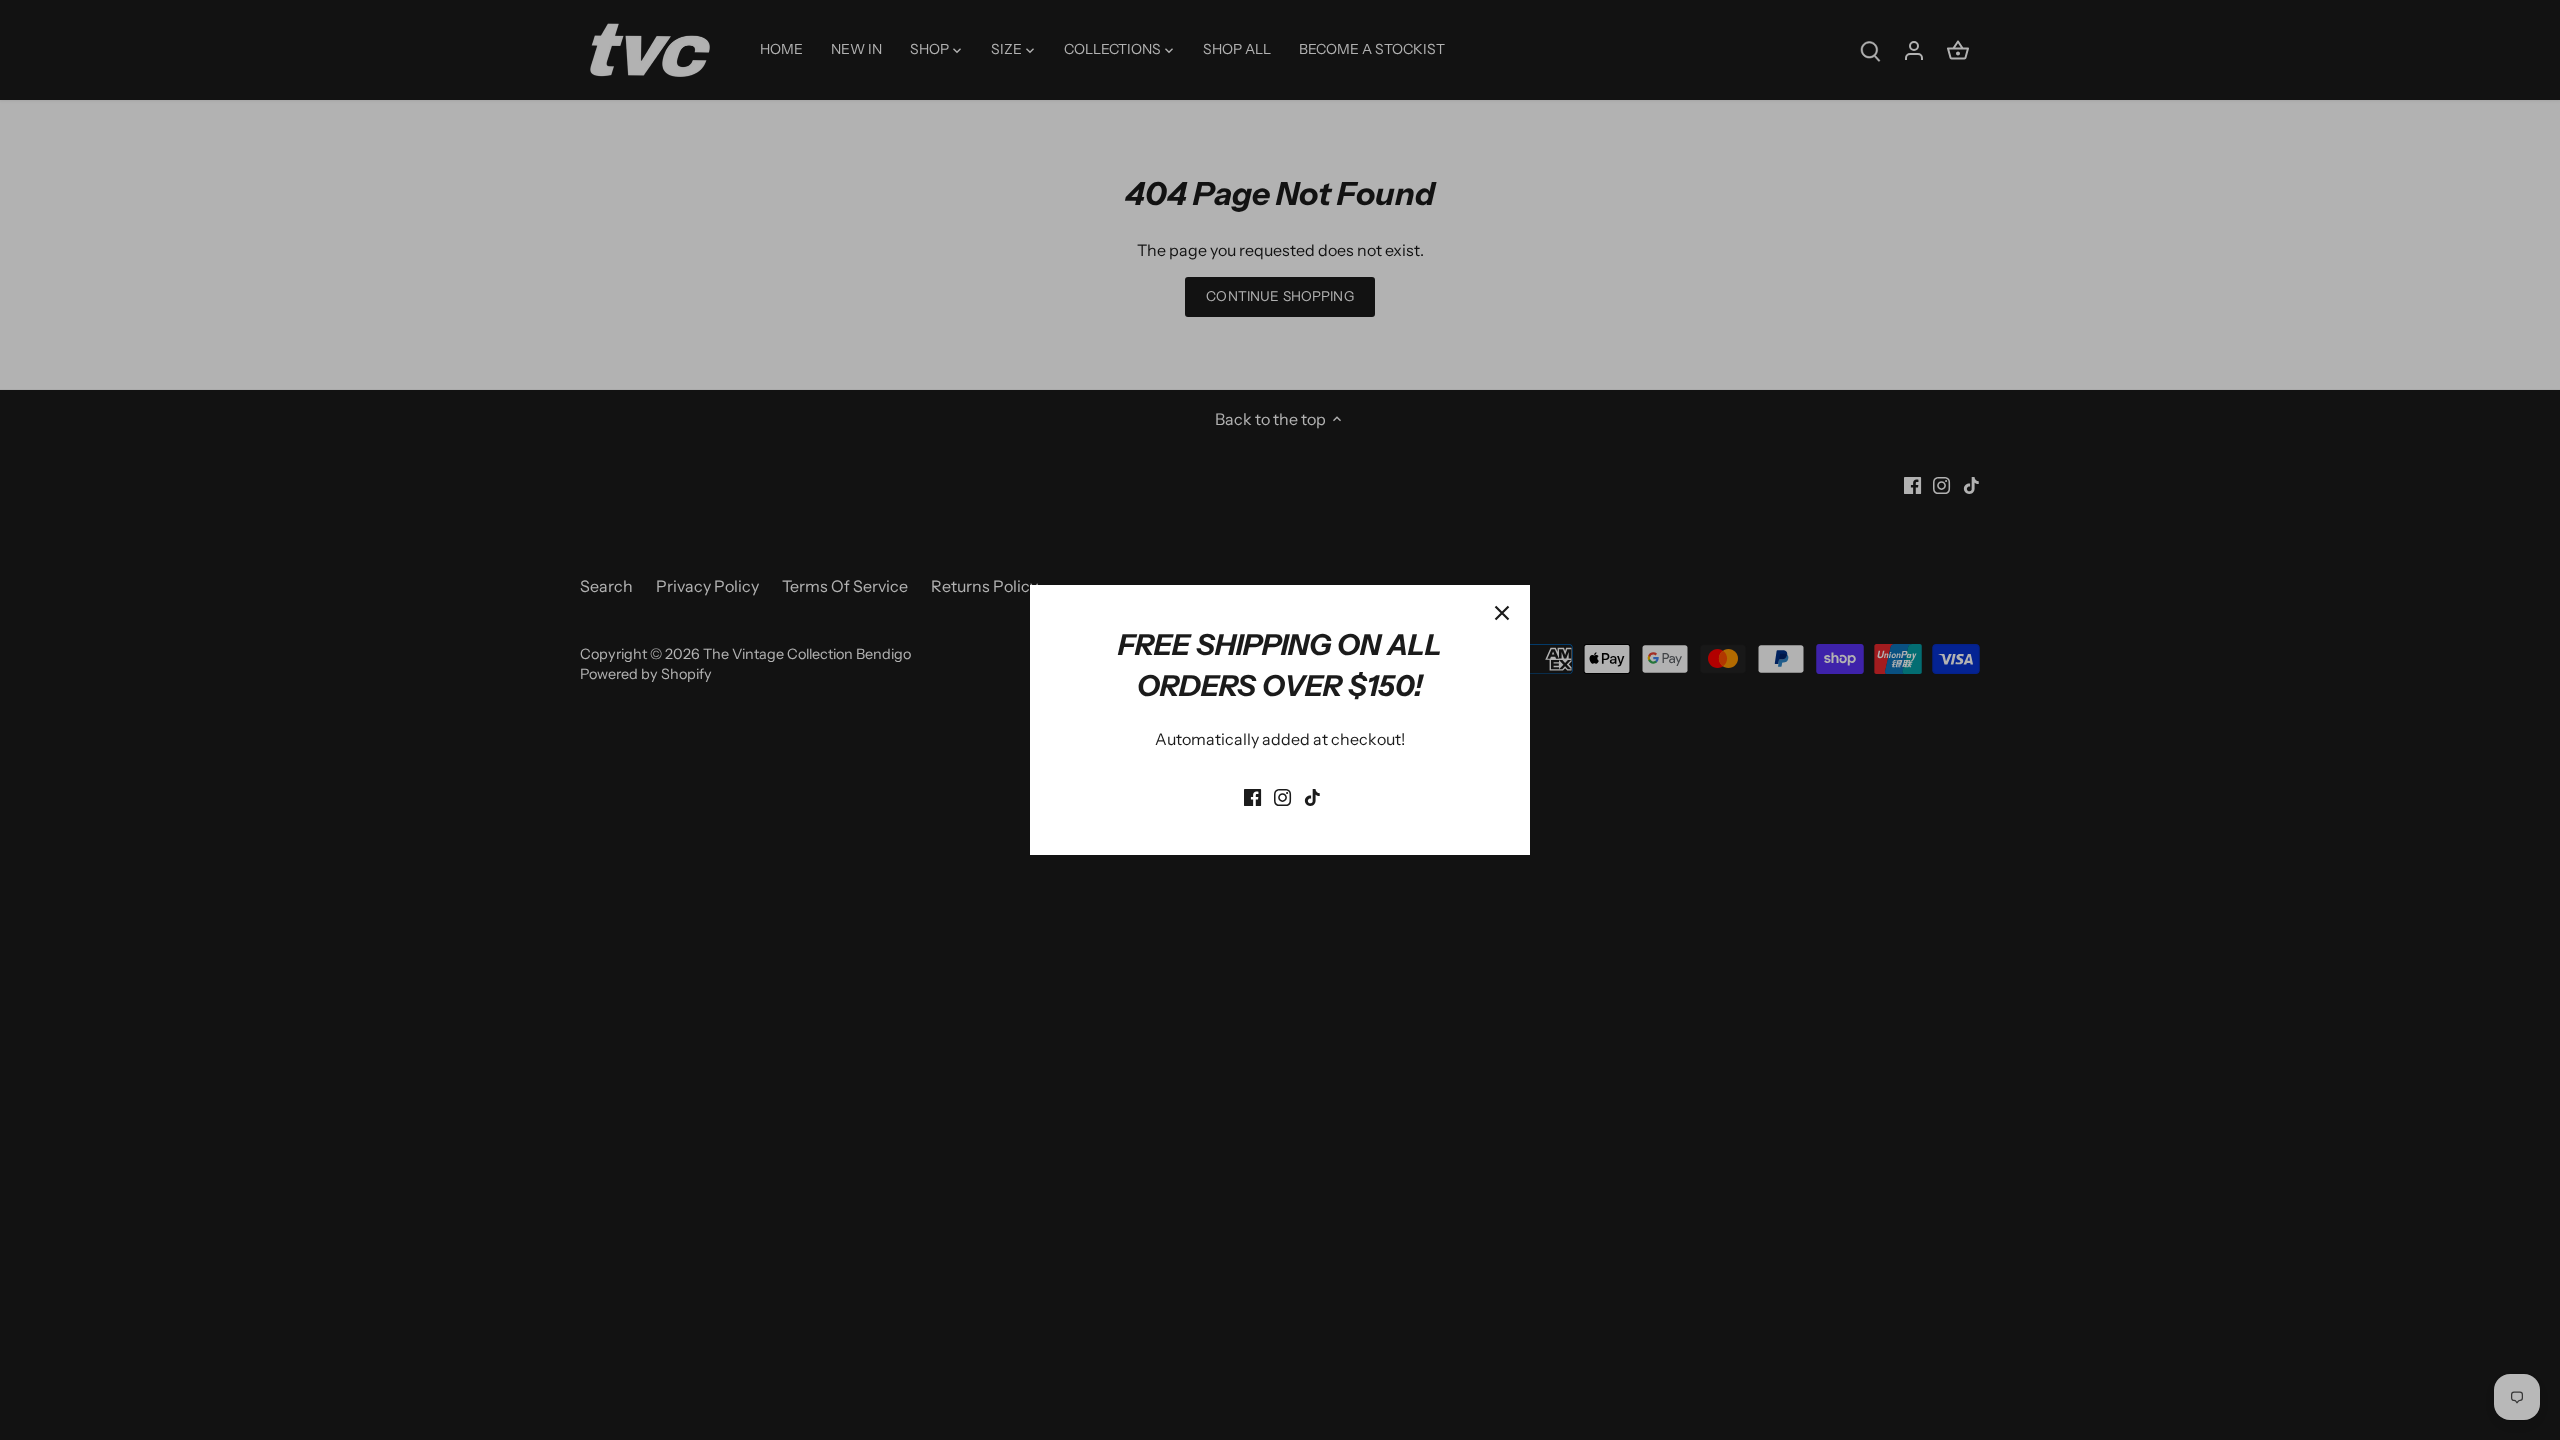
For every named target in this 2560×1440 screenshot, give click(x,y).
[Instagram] (1282, 795)
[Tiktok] (1312, 795)
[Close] (1502, 613)
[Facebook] (1252, 795)
